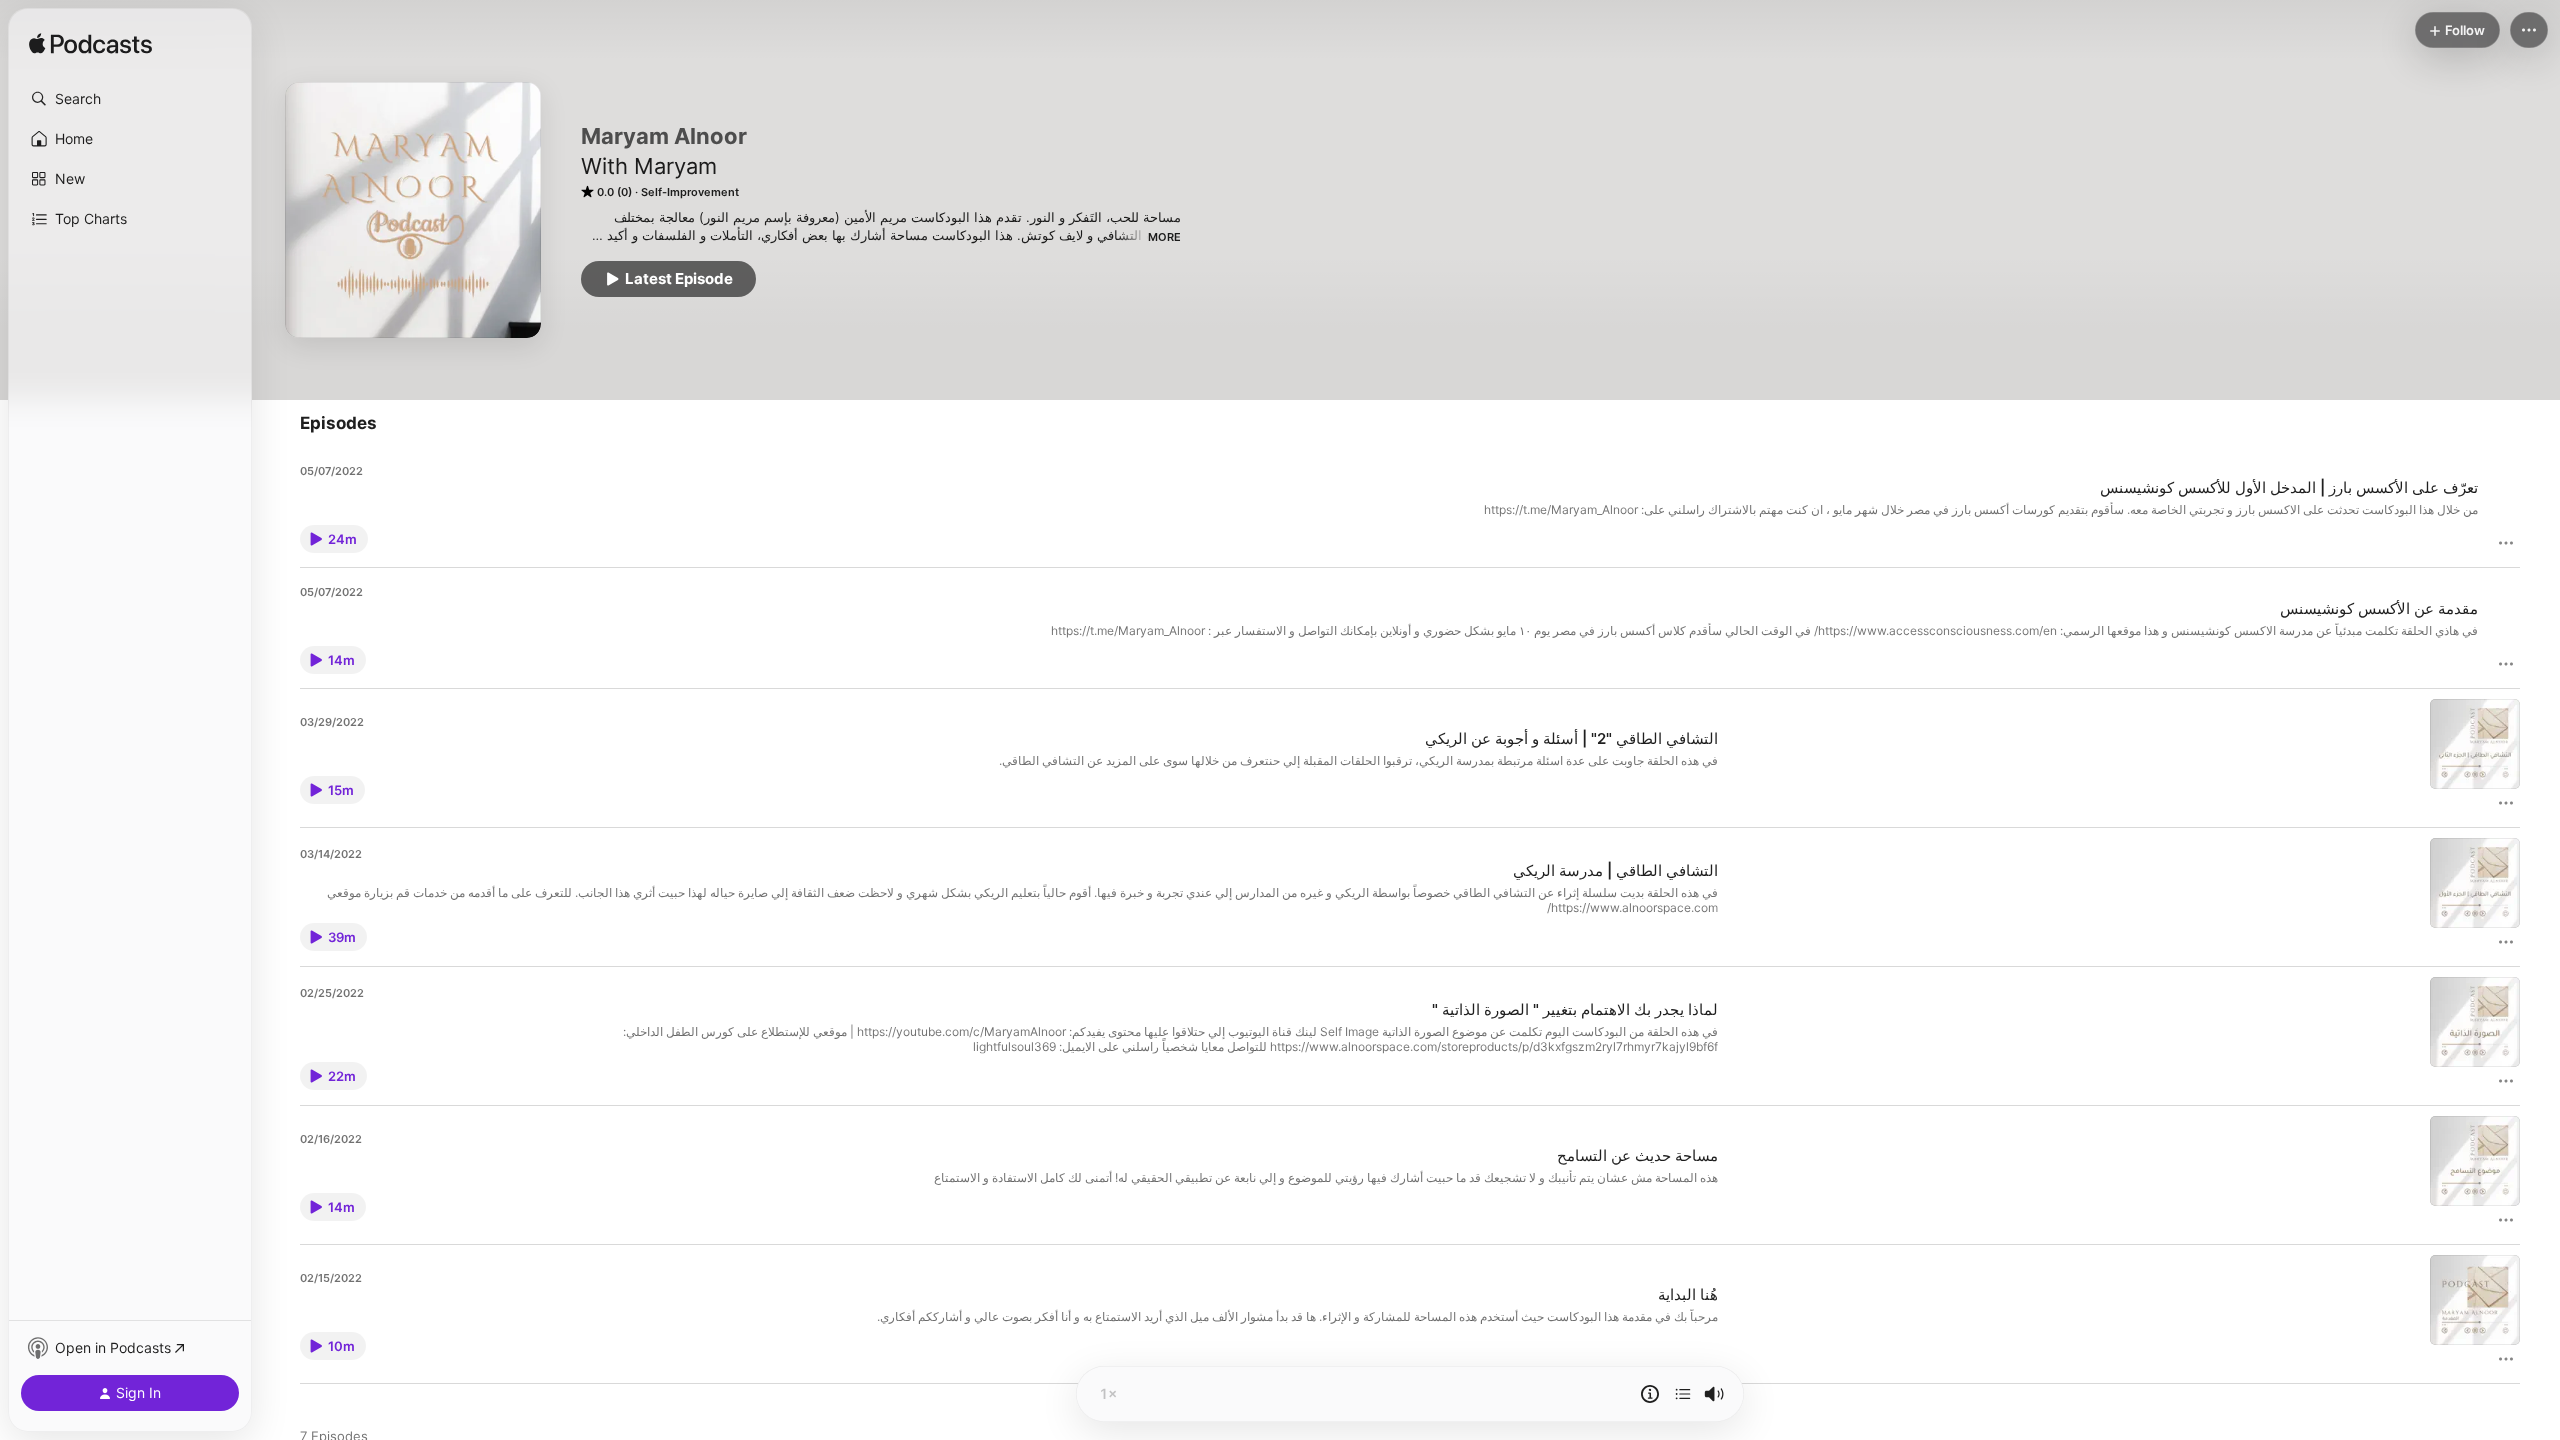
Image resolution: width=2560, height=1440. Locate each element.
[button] (130, 99)
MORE (1164, 237)
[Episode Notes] (1650, 1394)
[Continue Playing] (1683, 1394)
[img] (90, 45)
